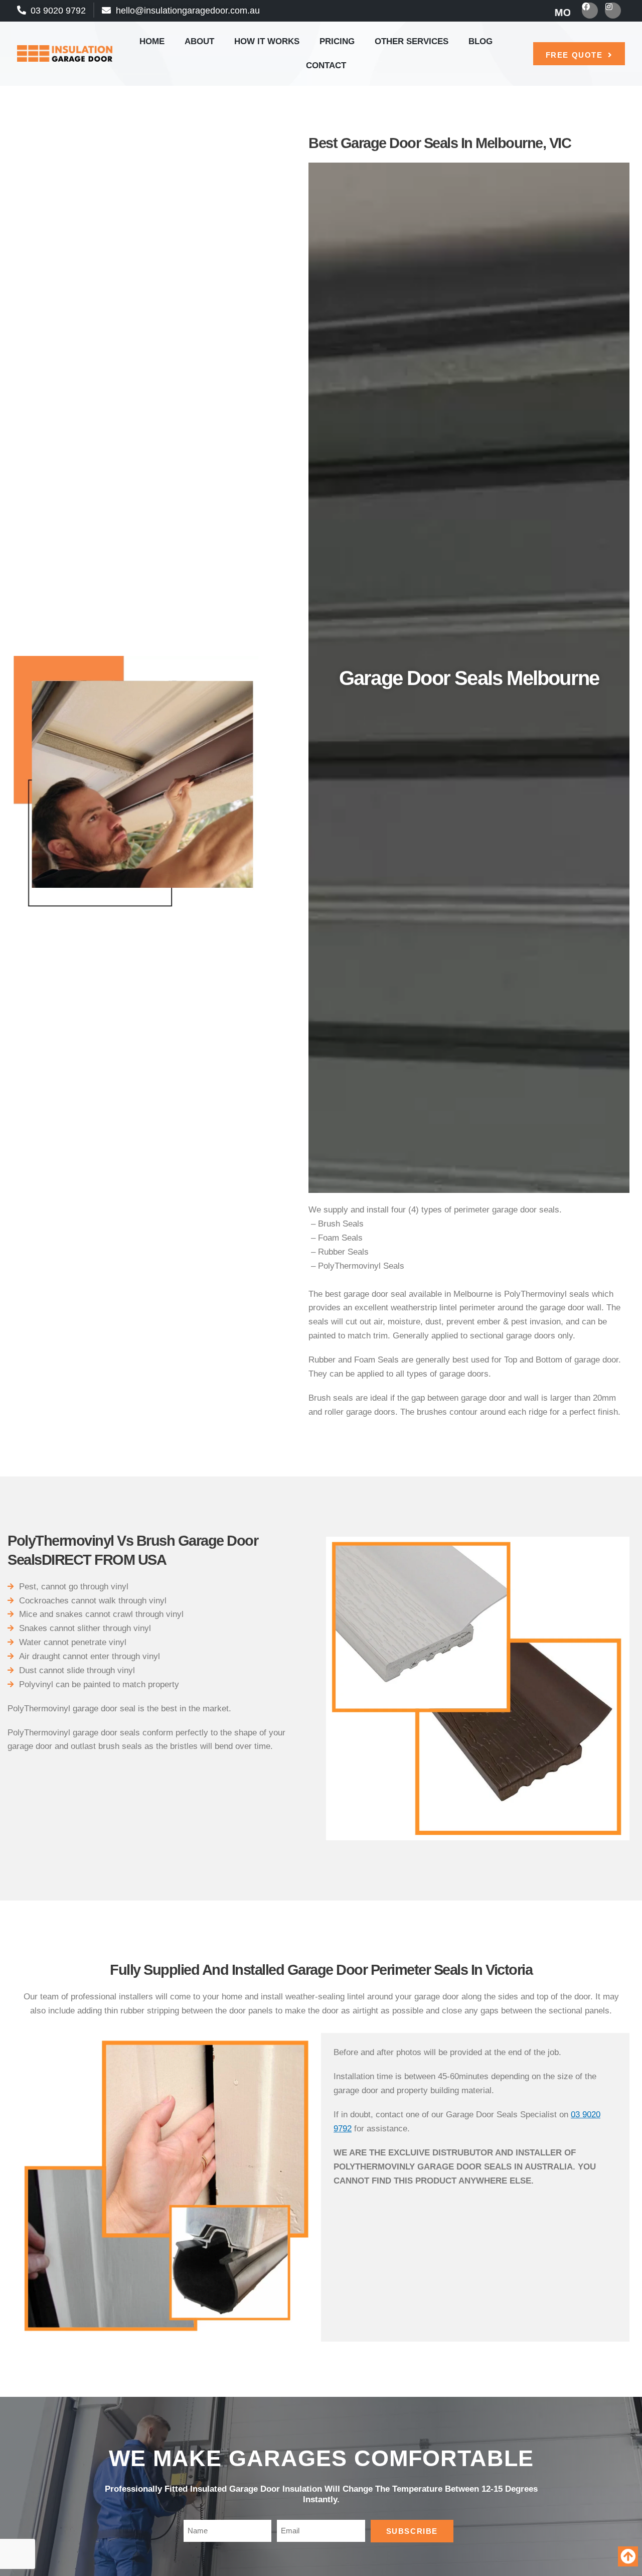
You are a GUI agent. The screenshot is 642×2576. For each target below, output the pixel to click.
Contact (326, 65)
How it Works (267, 41)
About (199, 41)
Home (152, 41)
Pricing (337, 41)
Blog (480, 41)
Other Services (412, 41)
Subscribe (412, 2531)
